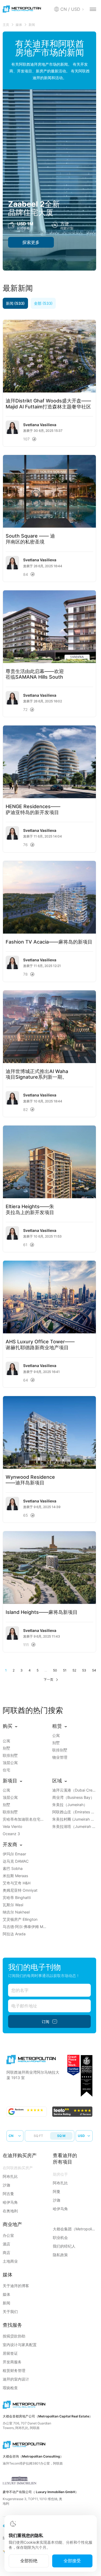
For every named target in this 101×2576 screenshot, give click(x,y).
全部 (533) (43, 303)
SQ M (61, 2136)
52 (74, 1670)
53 (84, 1670)
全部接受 (72, 2561)
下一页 (48, 1679)
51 (65, 1670)
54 (94, 1670)
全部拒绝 (29, 2561)
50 (55, 1670)
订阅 (46, 2022)
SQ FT (38, 2136)
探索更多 (31, 242)
